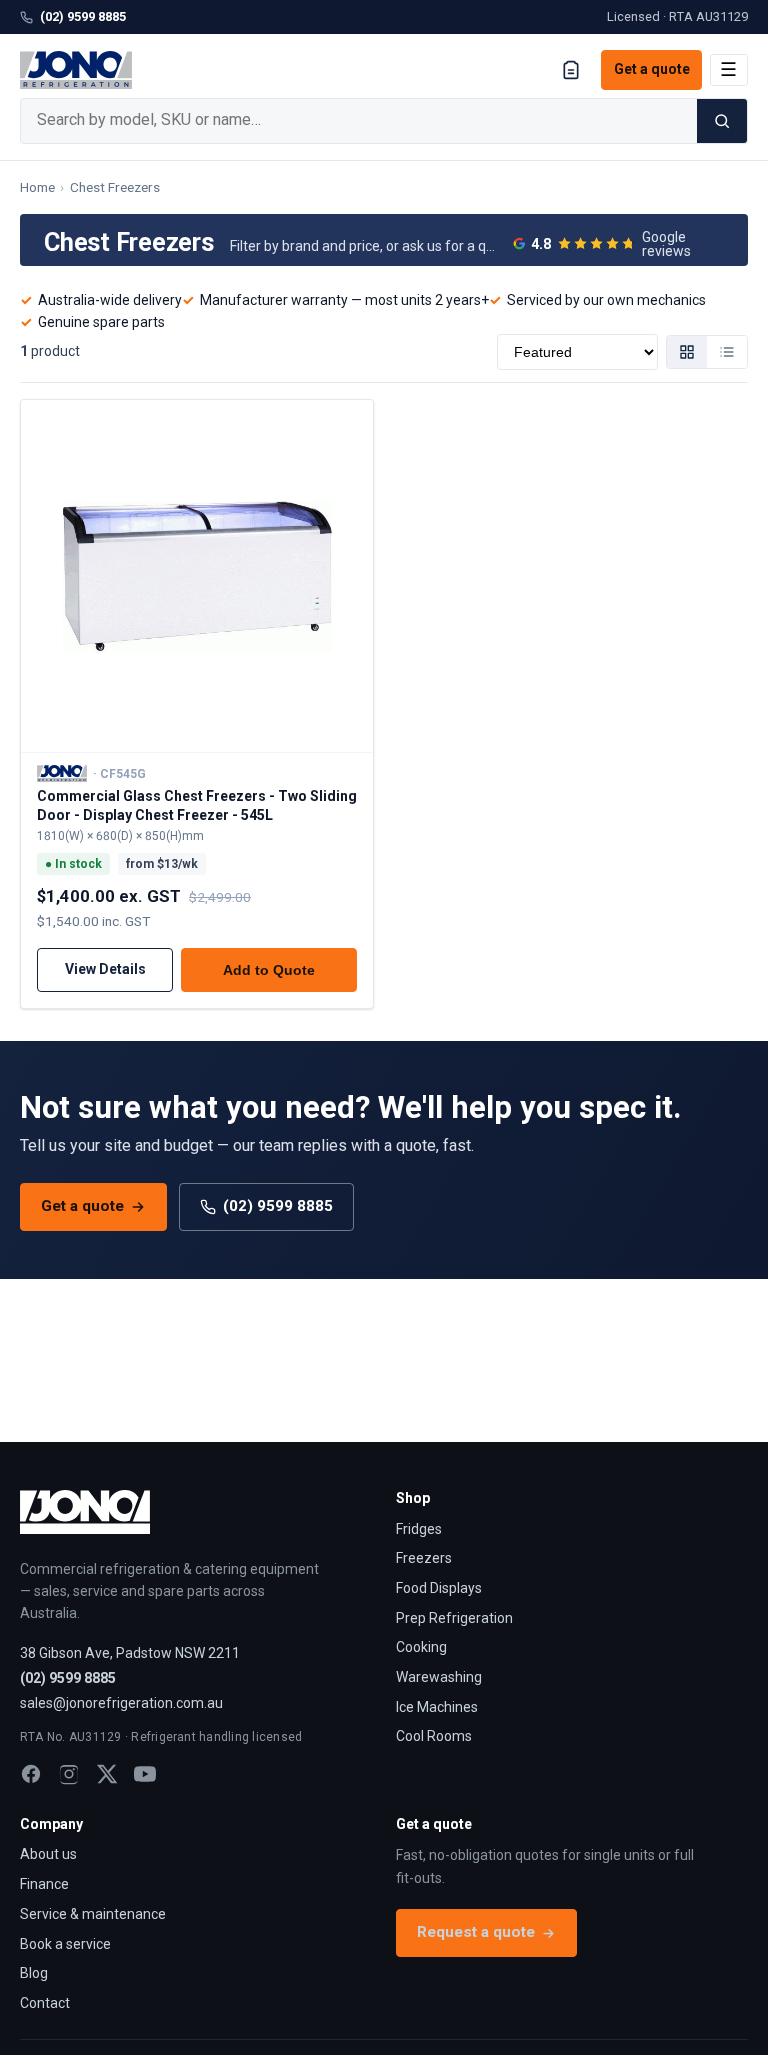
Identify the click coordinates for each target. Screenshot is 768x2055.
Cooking (421, 1647)
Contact (45, 2003)
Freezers (424, 1558)
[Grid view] (687, 352)
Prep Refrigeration (454, 1618)
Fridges (419, 1529)
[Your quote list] (571, 70)
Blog (34, 1973)
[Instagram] (69, 1774)
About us (48, 1854)
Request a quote (476, 1932)
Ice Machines (437, 1707)
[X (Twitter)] (107, 1774)
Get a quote (652, 69)
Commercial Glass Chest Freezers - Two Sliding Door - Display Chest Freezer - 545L (197, 805)
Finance (44, 1884)
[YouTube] (145, 1774)
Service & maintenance (93, 1914)
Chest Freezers (115, 187)
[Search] (722, 121)
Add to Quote (269, 970)
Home (37, 187)
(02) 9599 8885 (83, 16)
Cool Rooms (434, 1736)
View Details (105, 969)
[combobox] (359, 121)
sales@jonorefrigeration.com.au (121, 1703)
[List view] (727, 352)
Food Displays (439, 1588)
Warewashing (439, 1677)
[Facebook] (31, 1774)
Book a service (65, 1944)
